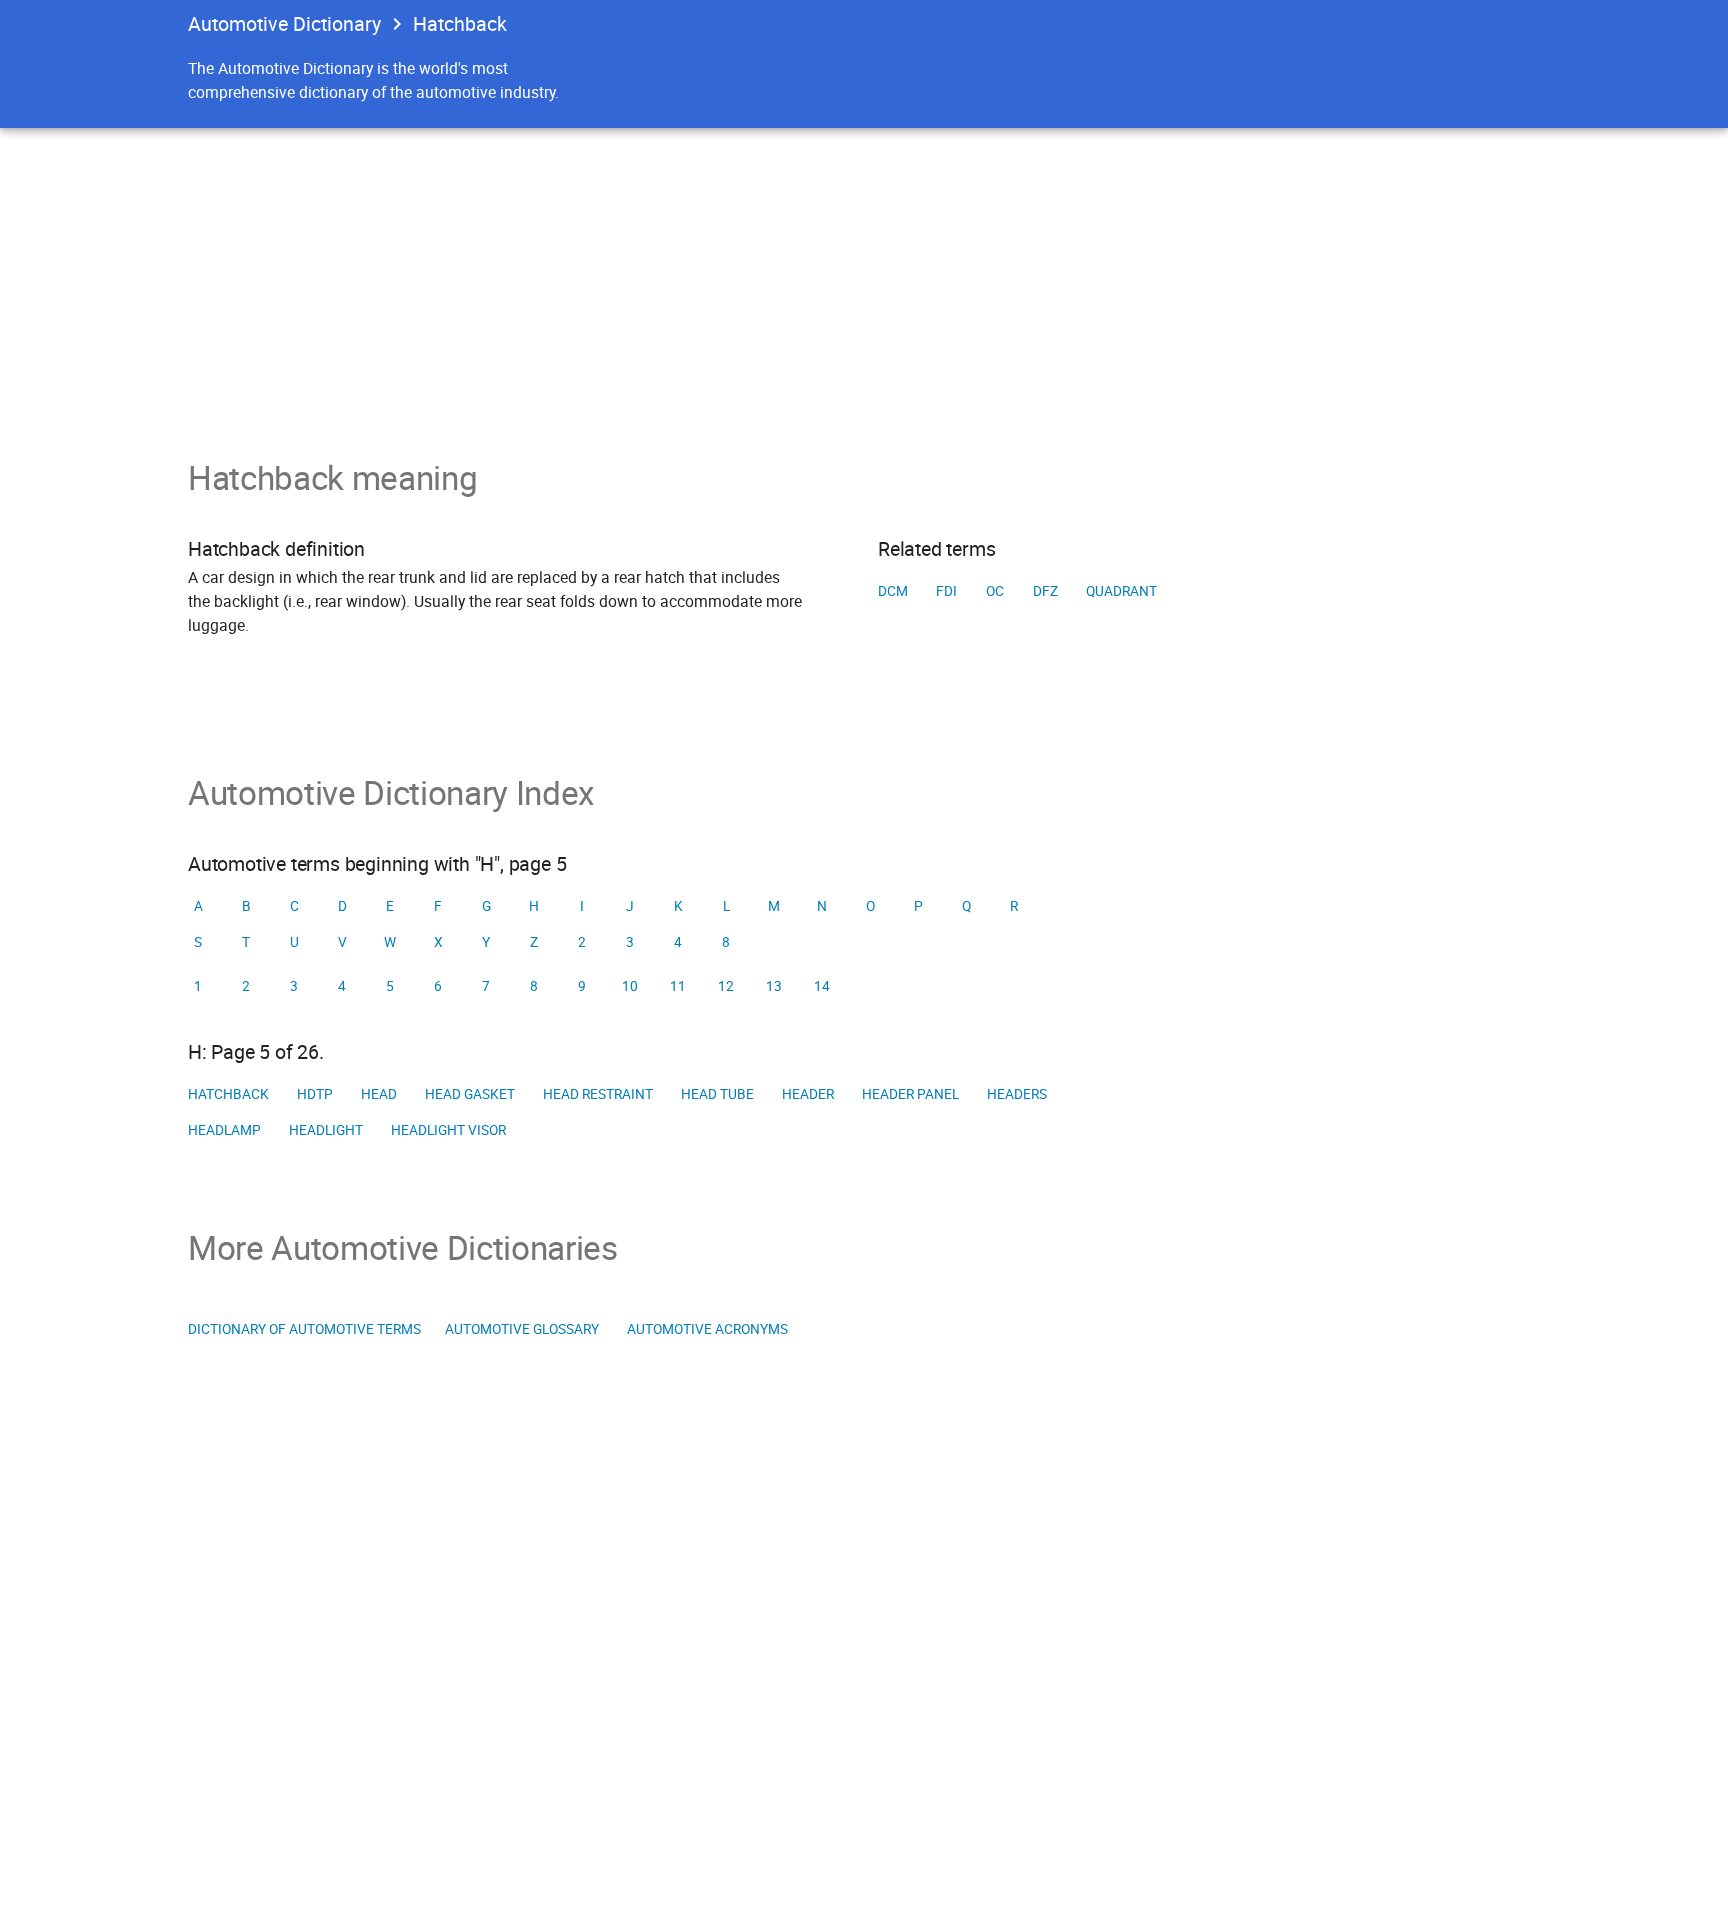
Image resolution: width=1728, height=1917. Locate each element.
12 (726, 986)
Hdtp (315, 1094)
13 (774, 986)
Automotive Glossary (522, 1329)
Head (379, 1094)
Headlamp (224, 1130)
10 (630, 986)
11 (678, 986)
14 (822, 986)
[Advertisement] (864, 278)
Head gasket (470, 1094)
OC (995, 591)
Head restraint (598, 1094)
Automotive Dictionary (284, 23)
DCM (893, 591)
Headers (1017, 1094)
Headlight (326, 1130)
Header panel (910, 1094)
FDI (946, 591)
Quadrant (1121, 591)
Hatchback (228, 1094)
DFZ (1045, 591)
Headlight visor (448, 1130)
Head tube (717, 1094)
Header (808, 1094)
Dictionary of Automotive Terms (304, 1329)
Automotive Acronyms (707, 1329)
